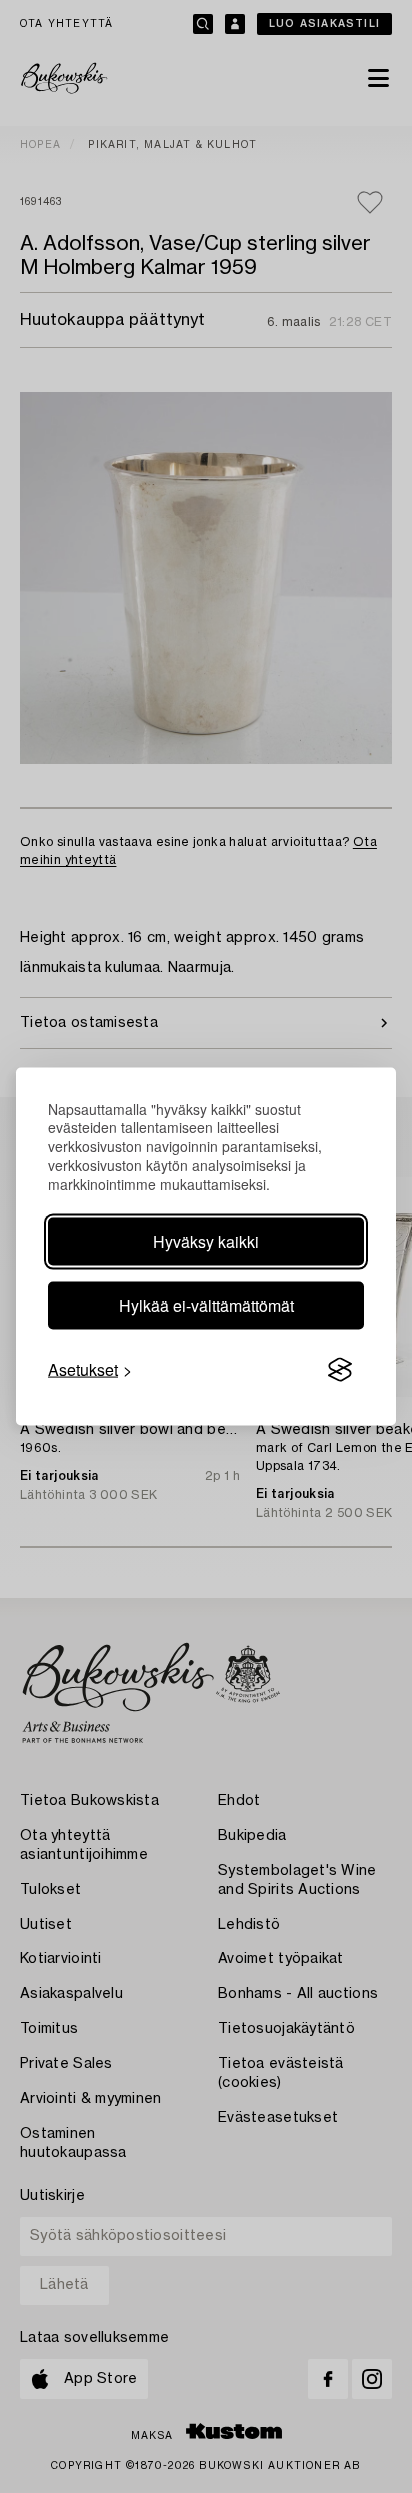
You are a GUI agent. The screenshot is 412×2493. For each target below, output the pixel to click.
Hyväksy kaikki (206, 1241)
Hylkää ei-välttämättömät (206, 1305)
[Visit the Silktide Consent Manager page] (340, 1370)
